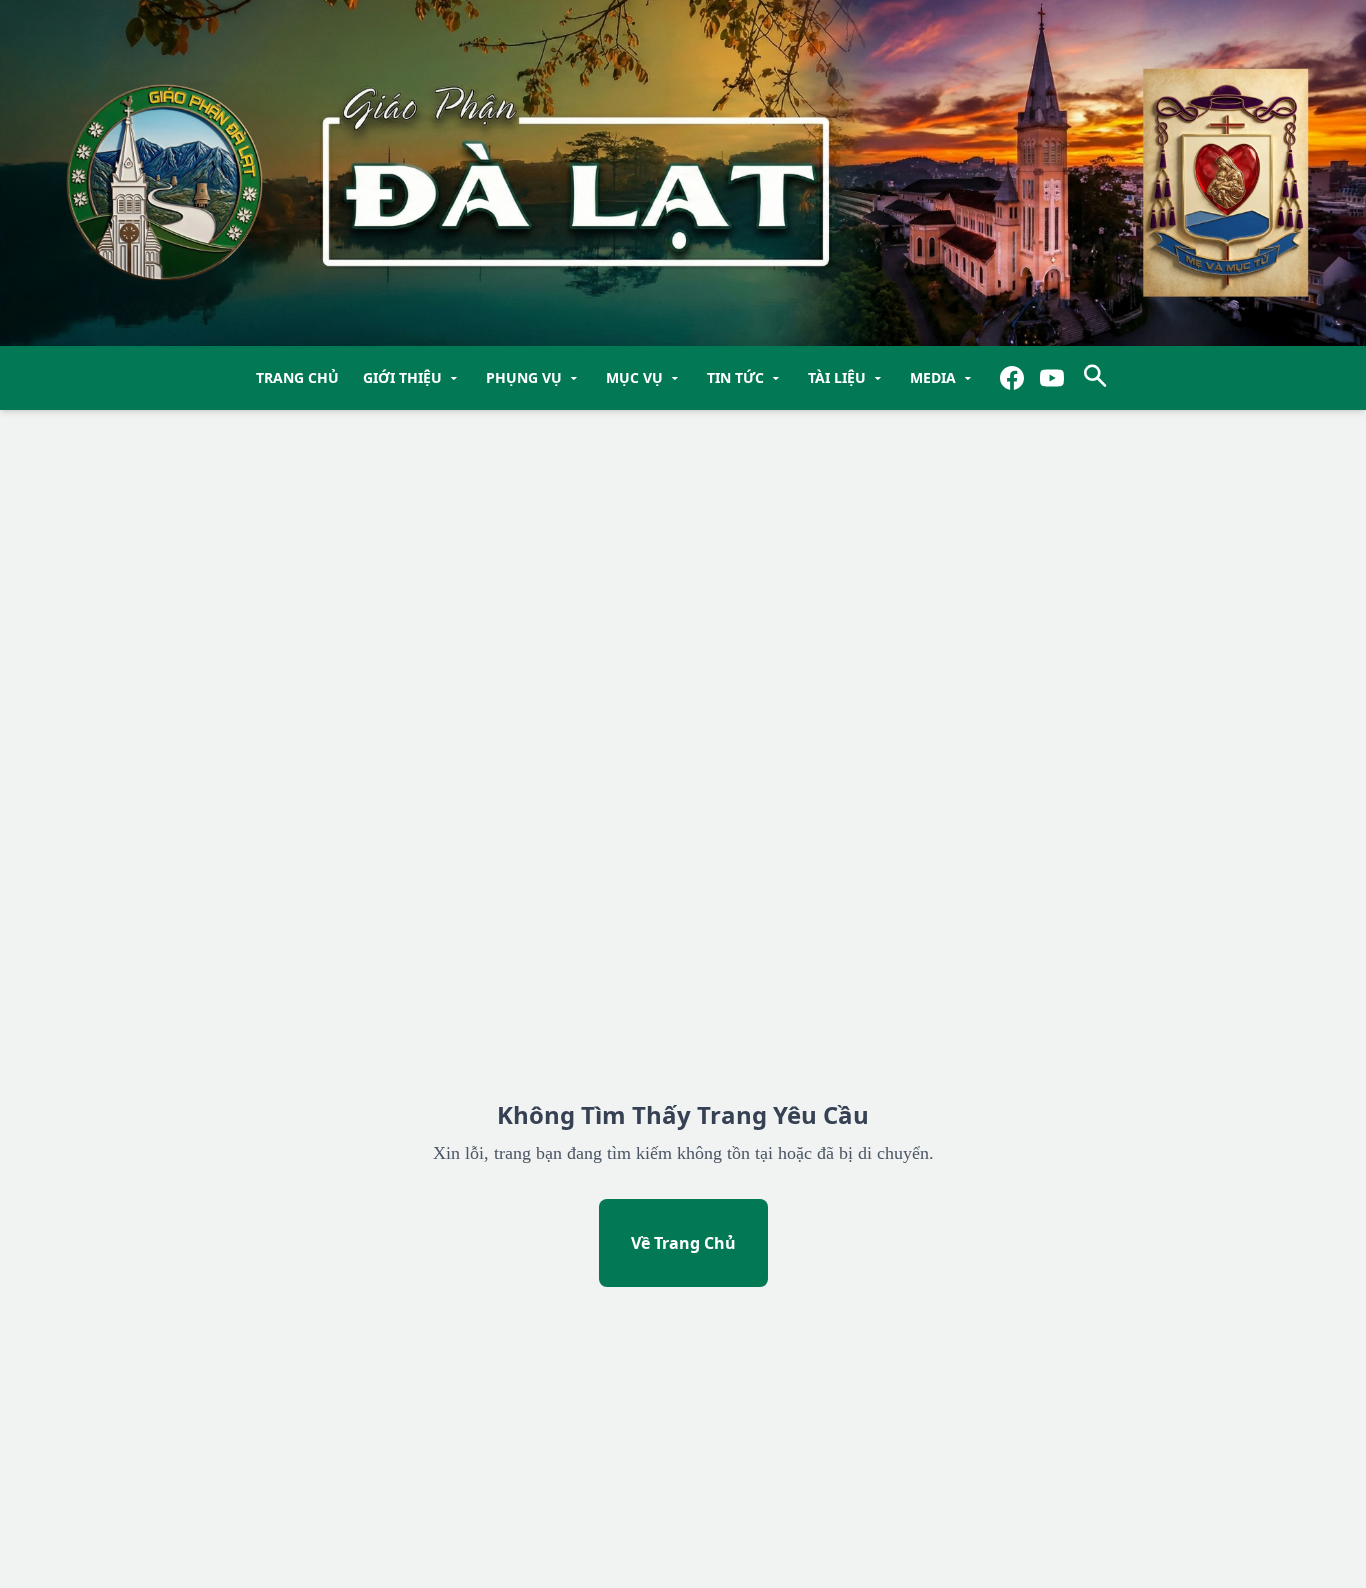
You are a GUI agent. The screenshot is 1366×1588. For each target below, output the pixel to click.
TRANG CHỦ (297, 377)
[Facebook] (1012, 378)
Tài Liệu (847, 378)
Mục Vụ (644, 378)
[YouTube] (1052, 378)
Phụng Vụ (534, 378)
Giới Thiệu (412, 378)
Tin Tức (745, 378)
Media (943, 378)
